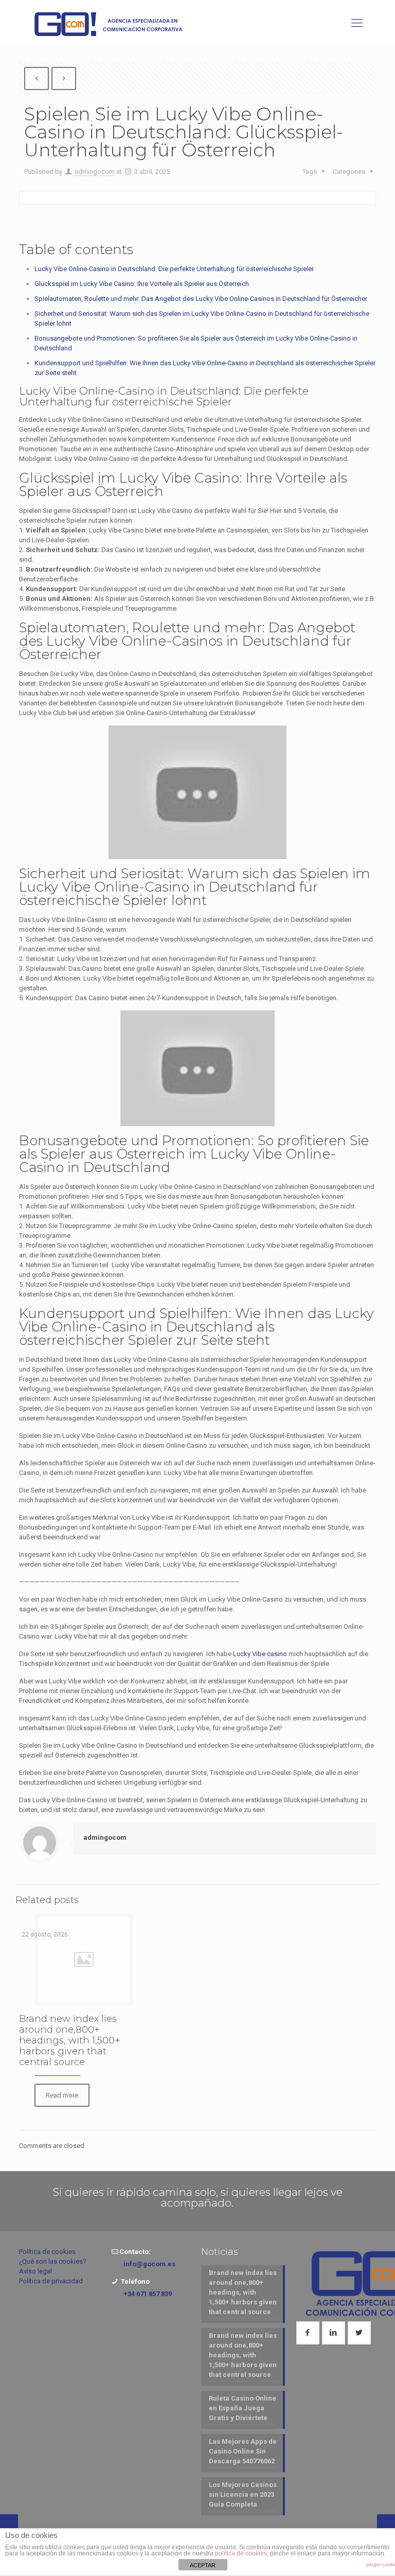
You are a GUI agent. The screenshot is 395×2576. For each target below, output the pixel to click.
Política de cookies (47, 2252)
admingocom (95, 172)
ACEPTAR (203, 2565)
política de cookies (241, 2553)
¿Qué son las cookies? (53, 2261)
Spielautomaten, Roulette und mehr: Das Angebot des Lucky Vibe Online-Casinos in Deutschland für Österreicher (201, 299)
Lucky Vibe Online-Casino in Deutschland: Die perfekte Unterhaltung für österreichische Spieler (174, 269)
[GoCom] (111, 23)
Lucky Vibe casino (260, 1654)
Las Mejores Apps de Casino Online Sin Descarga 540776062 (243, 2451)
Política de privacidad (51, 2281)
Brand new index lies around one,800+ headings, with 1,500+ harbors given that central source (70, 2040)
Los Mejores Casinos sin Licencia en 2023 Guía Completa (243, 2494)
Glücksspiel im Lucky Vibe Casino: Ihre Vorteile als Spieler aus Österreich (142, 284)
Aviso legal (35, 2271)
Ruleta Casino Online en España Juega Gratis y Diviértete (243, 2408)
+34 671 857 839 (148, 2294)
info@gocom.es (149, 2264)
